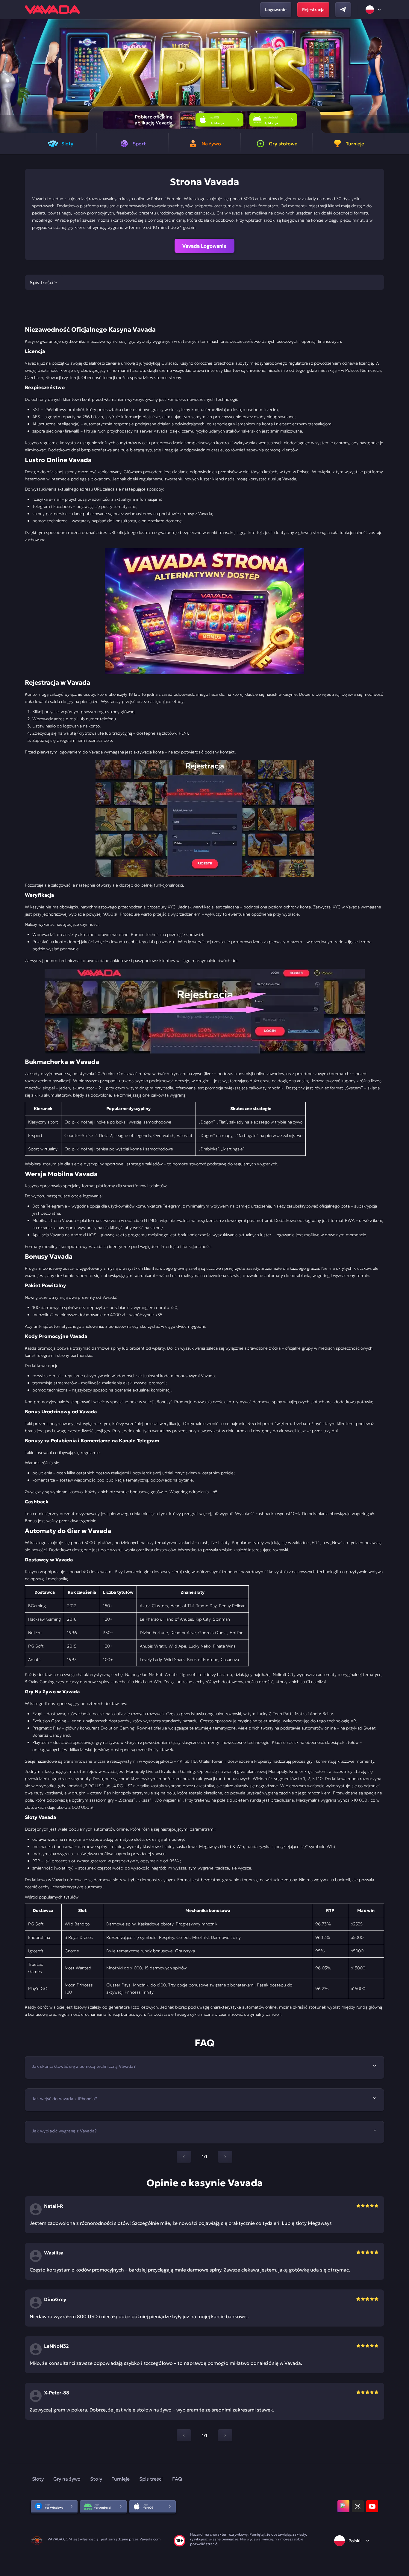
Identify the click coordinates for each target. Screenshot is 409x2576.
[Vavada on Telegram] (343, 10)
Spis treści (151, 2479)
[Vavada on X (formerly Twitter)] (358, 2506)
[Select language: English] (374, 10)
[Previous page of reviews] (184, 2435)
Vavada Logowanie (205, 246)
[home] (52, 10)
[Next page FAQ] (225, 2157)
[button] (402, 76)
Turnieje (121, 2479)
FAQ (177, 2479)
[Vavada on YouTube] (372, 2506)
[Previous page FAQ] (184, 2157)
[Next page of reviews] (225, 2435)
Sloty (38, 2479)
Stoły (96, 2479)
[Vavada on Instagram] (343, 2506)
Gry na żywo (67, 2479)
